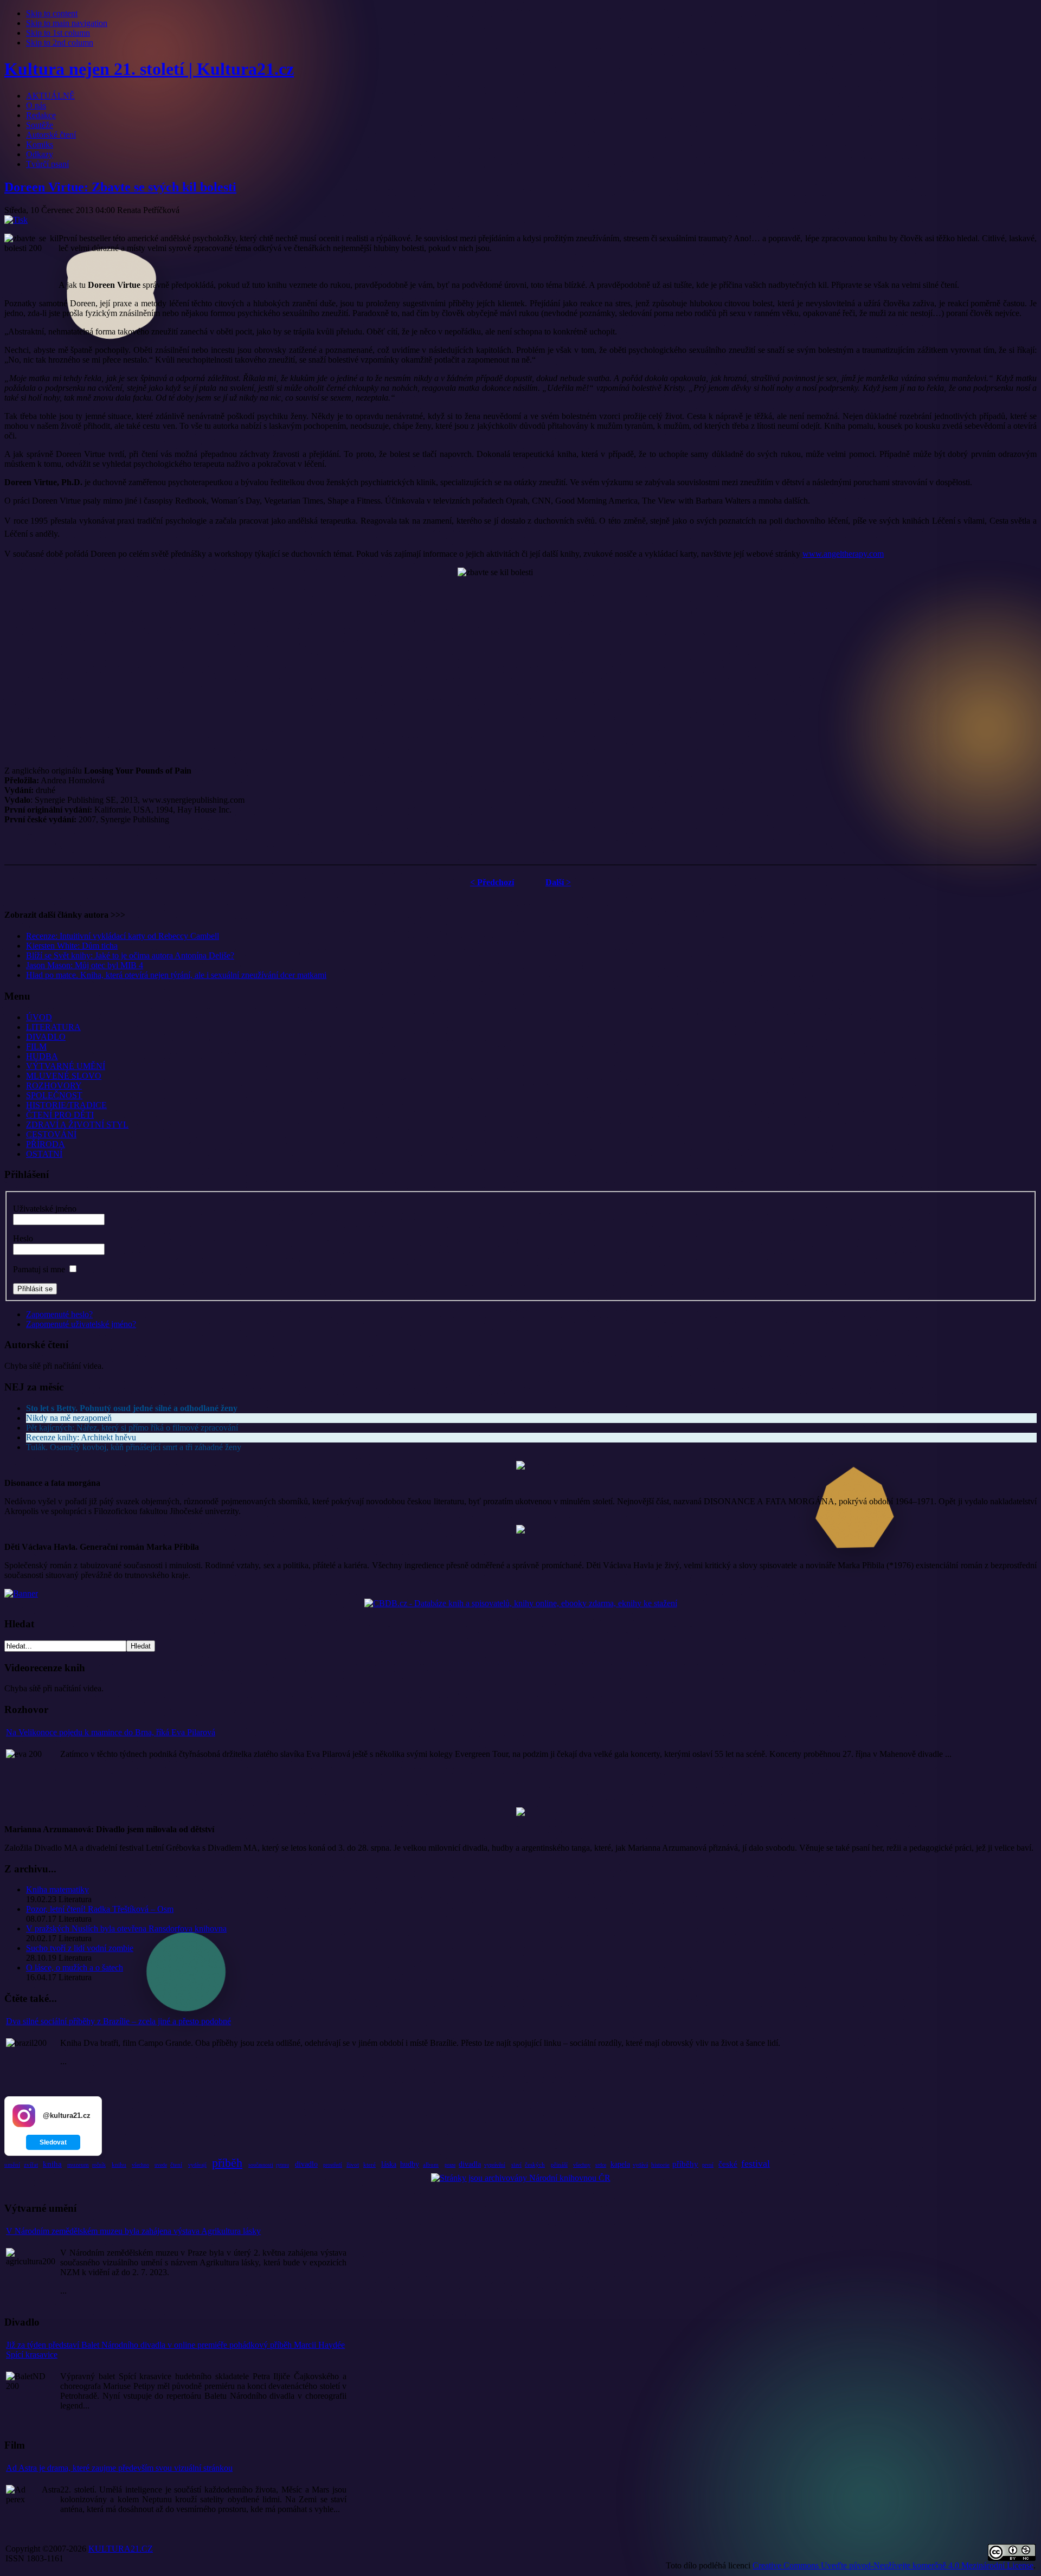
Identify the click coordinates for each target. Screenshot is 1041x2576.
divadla (470, 2164)
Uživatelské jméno (45, 1209)
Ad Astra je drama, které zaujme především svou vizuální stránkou (119, 2468)
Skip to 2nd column (60, 43)
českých (535, 2165)
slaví (516, 2165)
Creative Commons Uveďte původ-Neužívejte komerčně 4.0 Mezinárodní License (893, 2565)
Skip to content (52, 13)
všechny (582, 2165)
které (370, 2165)
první (708, 2165)
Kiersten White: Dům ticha (72, 946)
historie (660, 2165)
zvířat (31, 2165)
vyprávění (495, 2165)
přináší (559, 2165)
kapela (620, 2164)
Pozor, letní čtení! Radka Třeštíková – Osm (100, 1909)
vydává (640, 2165)
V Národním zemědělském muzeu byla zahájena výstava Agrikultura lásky (133, 2231)
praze (450, 2165)
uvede (161, 2165)
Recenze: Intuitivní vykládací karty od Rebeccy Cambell (123, 936)
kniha (52, 2164)
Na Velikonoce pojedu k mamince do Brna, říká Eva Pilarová (111, 1732)
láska (389, 2164)
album (431, 2165)
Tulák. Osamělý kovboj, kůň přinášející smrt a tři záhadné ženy (134, 1447)
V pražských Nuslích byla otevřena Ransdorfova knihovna (126, 1928)
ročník (99, 2165)
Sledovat (53, 2142)
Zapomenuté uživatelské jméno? (81, 1324)
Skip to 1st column (58, 33)
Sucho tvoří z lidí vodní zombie (80, 1948)
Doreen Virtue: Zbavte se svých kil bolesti (120, 187)
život (353, 2165)
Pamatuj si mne (39, 1269)
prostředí (333, 2165)
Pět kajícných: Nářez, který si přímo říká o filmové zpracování (132, 1428)
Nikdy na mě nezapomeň (69, 1418)
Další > (558, 882)
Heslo (23, 1238)
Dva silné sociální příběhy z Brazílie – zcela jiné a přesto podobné (118, 2021)
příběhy (685, 2164)
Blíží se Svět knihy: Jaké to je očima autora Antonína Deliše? (130, 955)
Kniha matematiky (57, 1889)
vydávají (197, 2165)
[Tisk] (16, 220)
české (728, 2164)
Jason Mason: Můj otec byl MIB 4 (85, 965)
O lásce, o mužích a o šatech (75, 1968)
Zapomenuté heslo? (59, 1314)
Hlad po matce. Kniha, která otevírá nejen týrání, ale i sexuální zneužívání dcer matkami (176, 975)
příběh (227, 2163)
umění (12, 2165)
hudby (410, 2164)
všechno (140, 2165)
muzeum (78, 2165)
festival (756, 2163)
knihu (119, 2165)
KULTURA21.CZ (121, 2549)
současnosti (261, 2165)
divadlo (306, 2164)
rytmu (282, 2165)
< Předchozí (492, 882)
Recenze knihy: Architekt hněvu (81, 1437)
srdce (601, 2165)
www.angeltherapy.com (843, 554)
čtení (176, 2165)
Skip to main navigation (67, 23)
